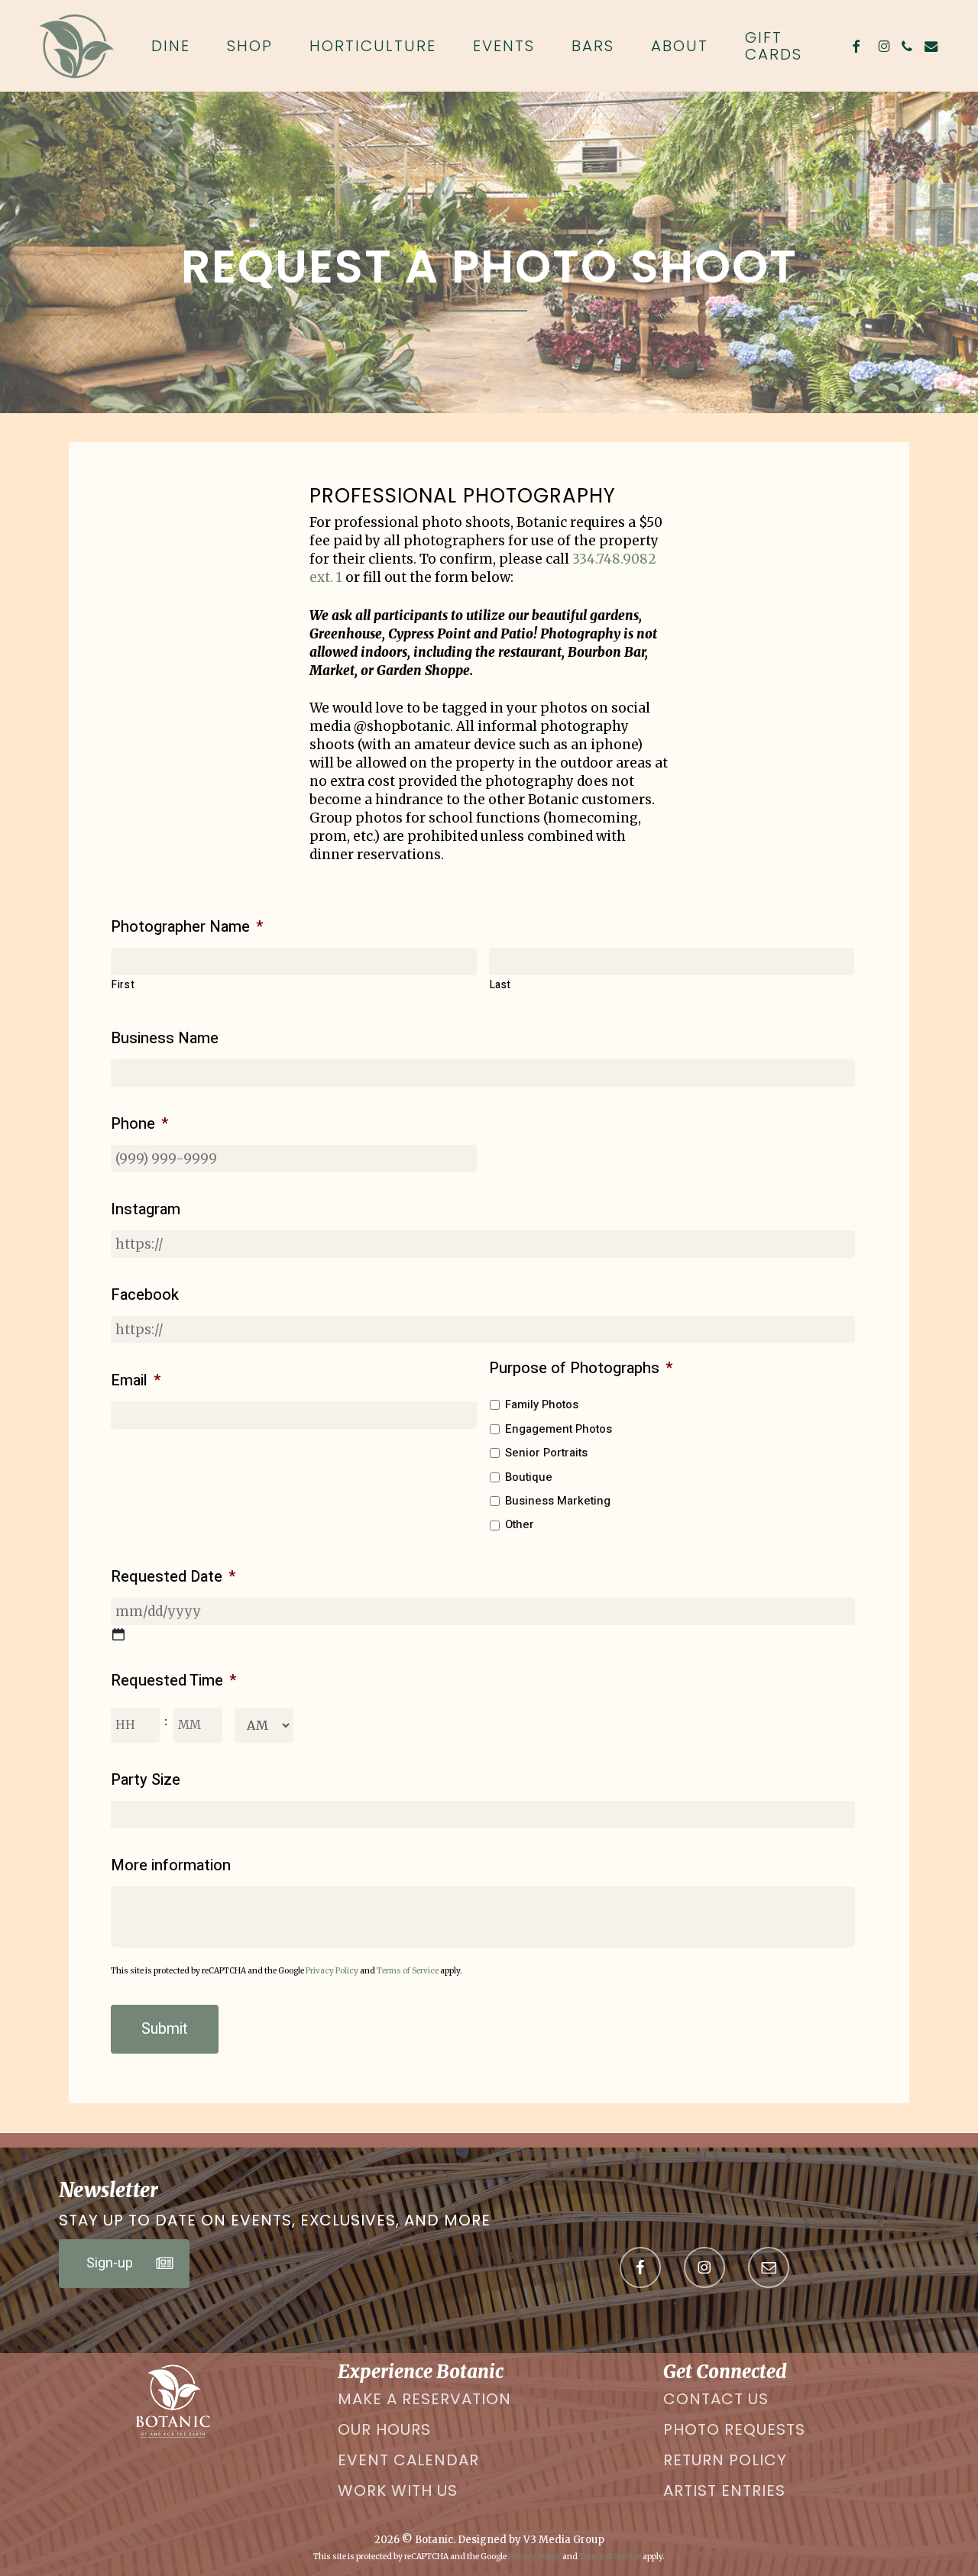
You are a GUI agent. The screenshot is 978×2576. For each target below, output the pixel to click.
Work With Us (398, 2490)
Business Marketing (558, 1501)
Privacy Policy (332, 1971)
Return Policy (725, 2460)
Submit (165, 2029)
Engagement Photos (559, 1429)
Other (520, 1524)
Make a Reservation (424, 2399)
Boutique (529, 1477)
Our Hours (384, 2429)
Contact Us (716, 2399)
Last (501, 985)
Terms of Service (408, 1971)
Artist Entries (724, 2490)
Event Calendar (408, 2460)
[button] (124, 2264)
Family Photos (542, 1404)
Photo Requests (734, 2429)
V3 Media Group (564, 2540)
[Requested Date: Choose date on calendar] (118, 1634)
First (123, 985)
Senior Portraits (546, 1453)
